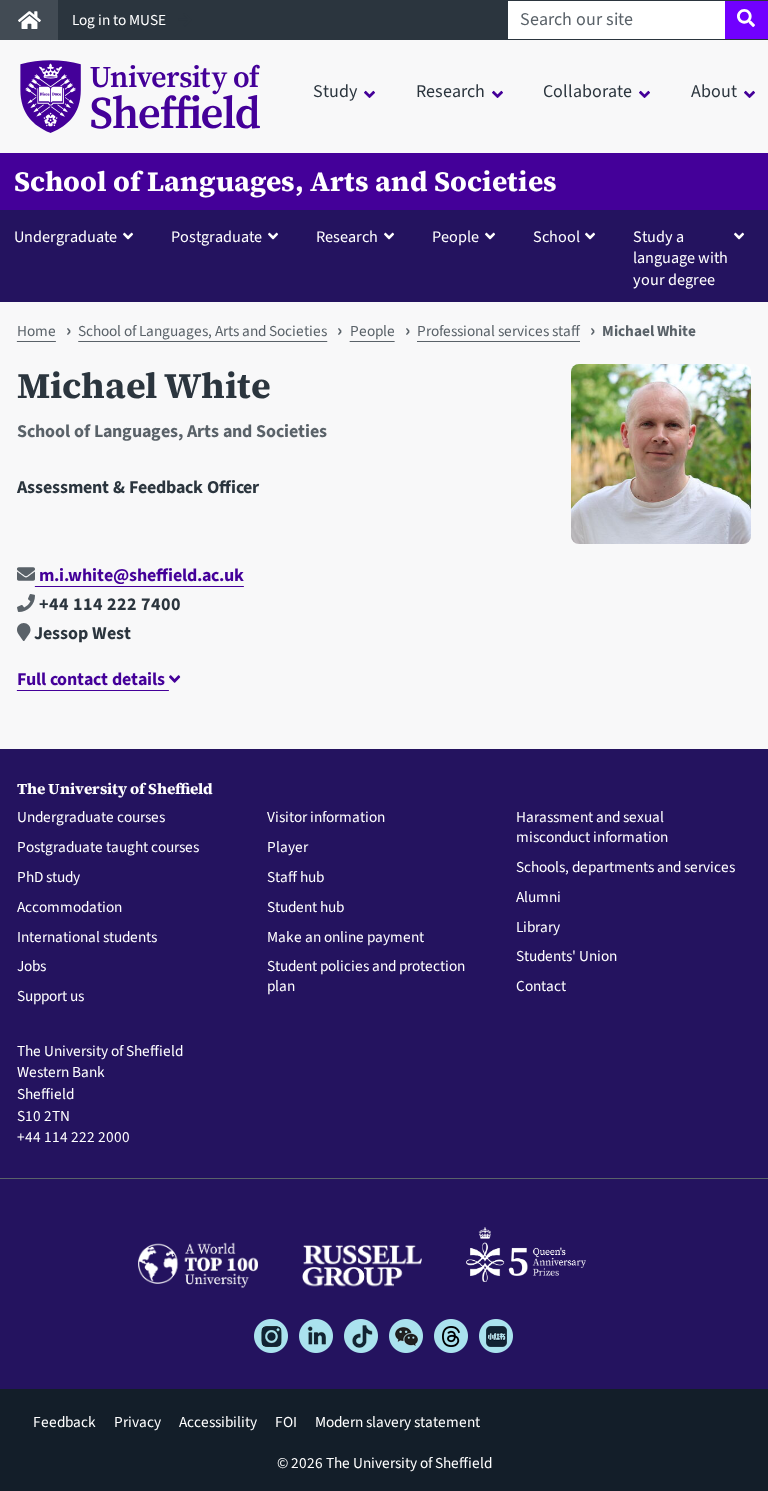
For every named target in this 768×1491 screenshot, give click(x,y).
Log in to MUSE (120, 20)
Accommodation (69, 908)
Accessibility (218, 1422)
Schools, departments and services (625, 868)
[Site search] (746, 20)
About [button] (714, 91)
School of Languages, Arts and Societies (285, 181)
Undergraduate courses (91, 818)
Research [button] (450, 91)
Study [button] (335, 91)
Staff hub (295, 878)
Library (538, 928)
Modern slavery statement (397, 1422)
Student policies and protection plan (366, 977)
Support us (50, 997)
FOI (286, 1422)
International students (87, 938)
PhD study (48, 878)
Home (36, 331)
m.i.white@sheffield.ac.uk (139, 575)
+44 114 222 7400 (108, 604)
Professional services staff (498, 331)
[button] (78, 236)
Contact (541, 987)
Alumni (538, 898)
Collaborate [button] (587, 91)
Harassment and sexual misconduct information (592, 828)
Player (287, 848)
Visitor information (326, 818)
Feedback (64, 1422)
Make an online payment (345, 938)
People (372, 331)
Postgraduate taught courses (108, 848)
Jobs (31, 967)
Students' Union (566, 957)
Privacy (137, 1422)
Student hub (305, 908)
